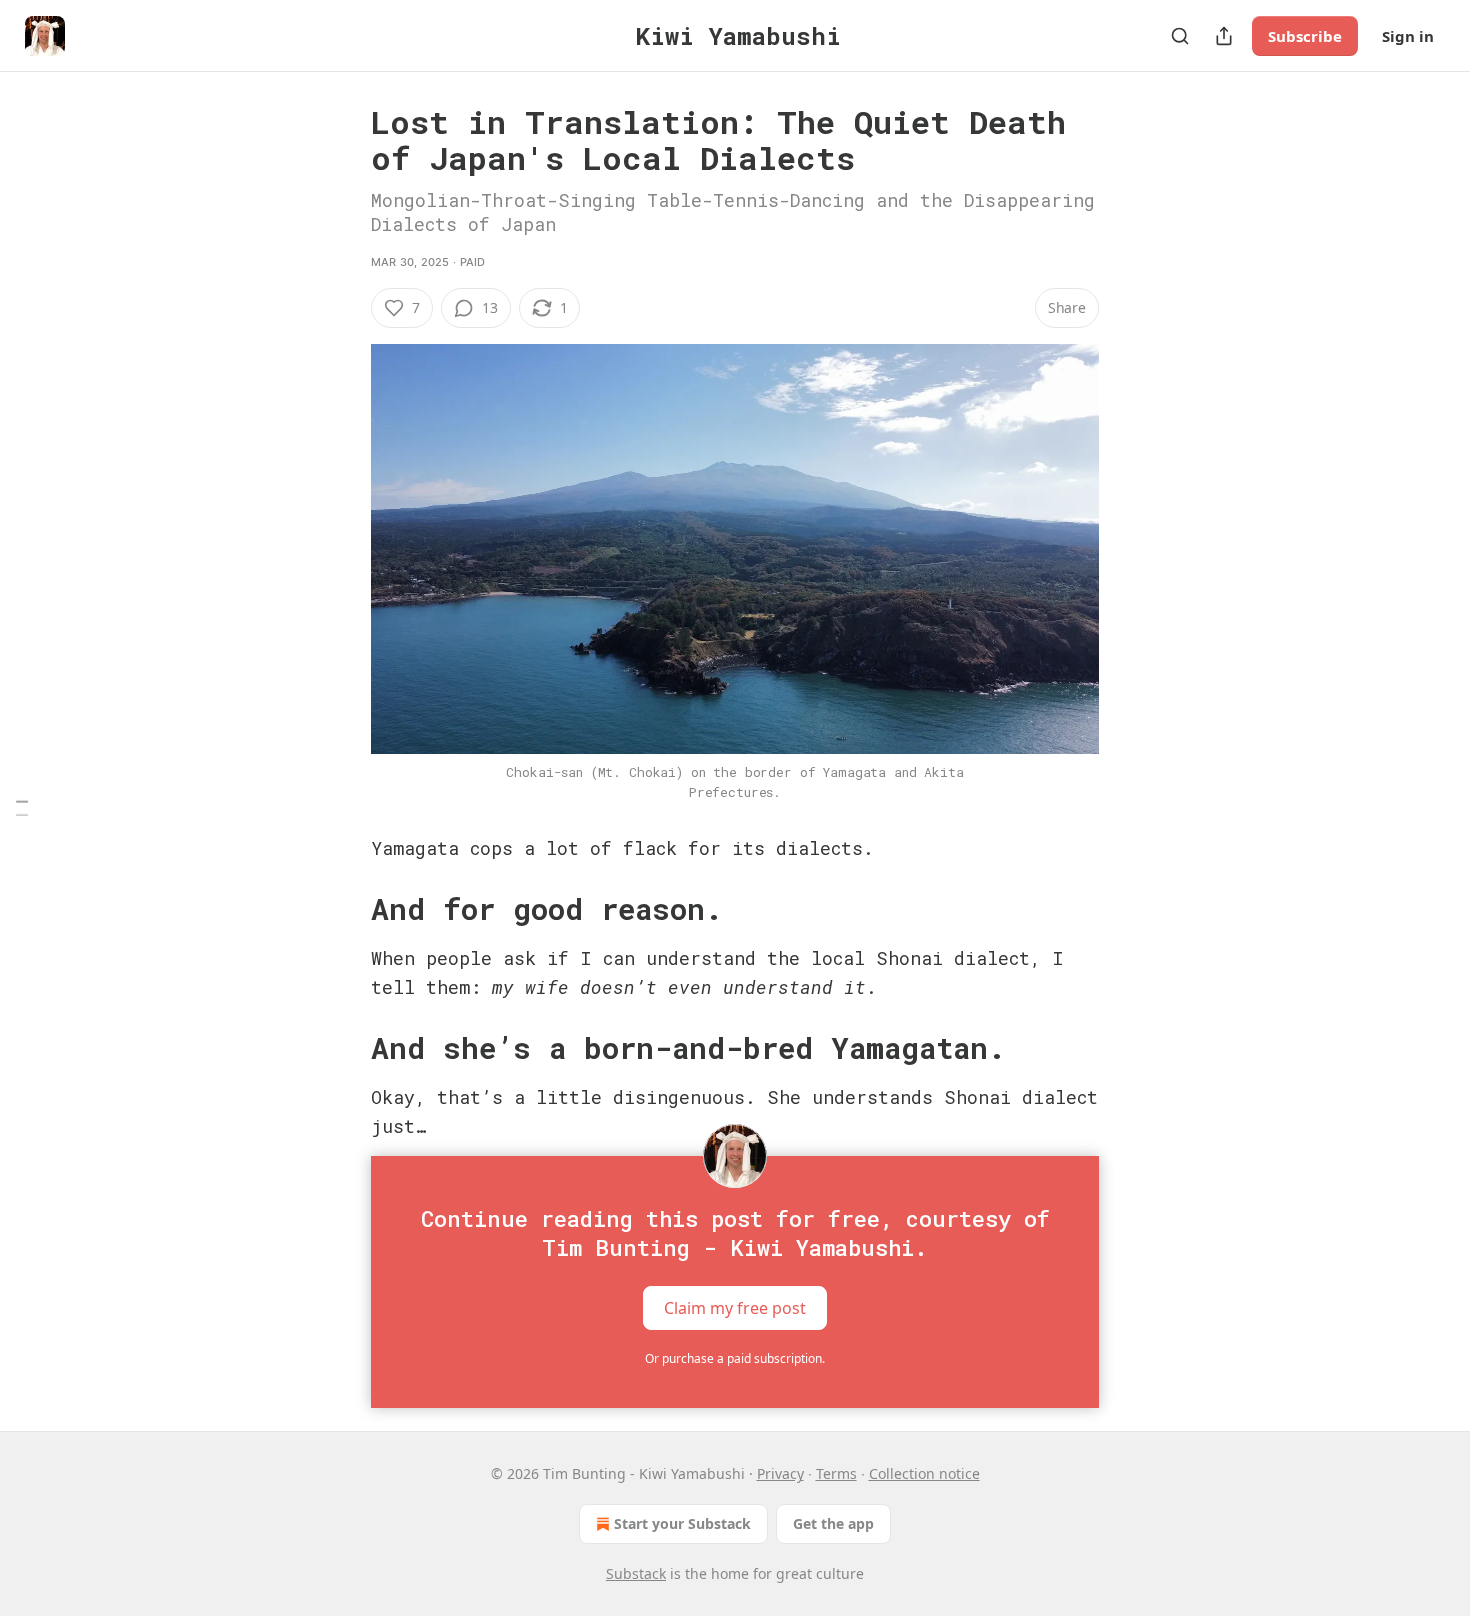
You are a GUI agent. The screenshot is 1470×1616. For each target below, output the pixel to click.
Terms (836, 1473)
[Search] (1180, 36)
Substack (636, 1573)
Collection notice (924, 1473)
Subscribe (1305, 36)
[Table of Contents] (22, 808)
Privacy (780, 1473)
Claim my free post (735, 1308)
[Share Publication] (1224, 36)
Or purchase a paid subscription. (735, 1358)
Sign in (1408, 36)
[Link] (343, 909)
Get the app (833, 1523)
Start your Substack (682, 1523)
